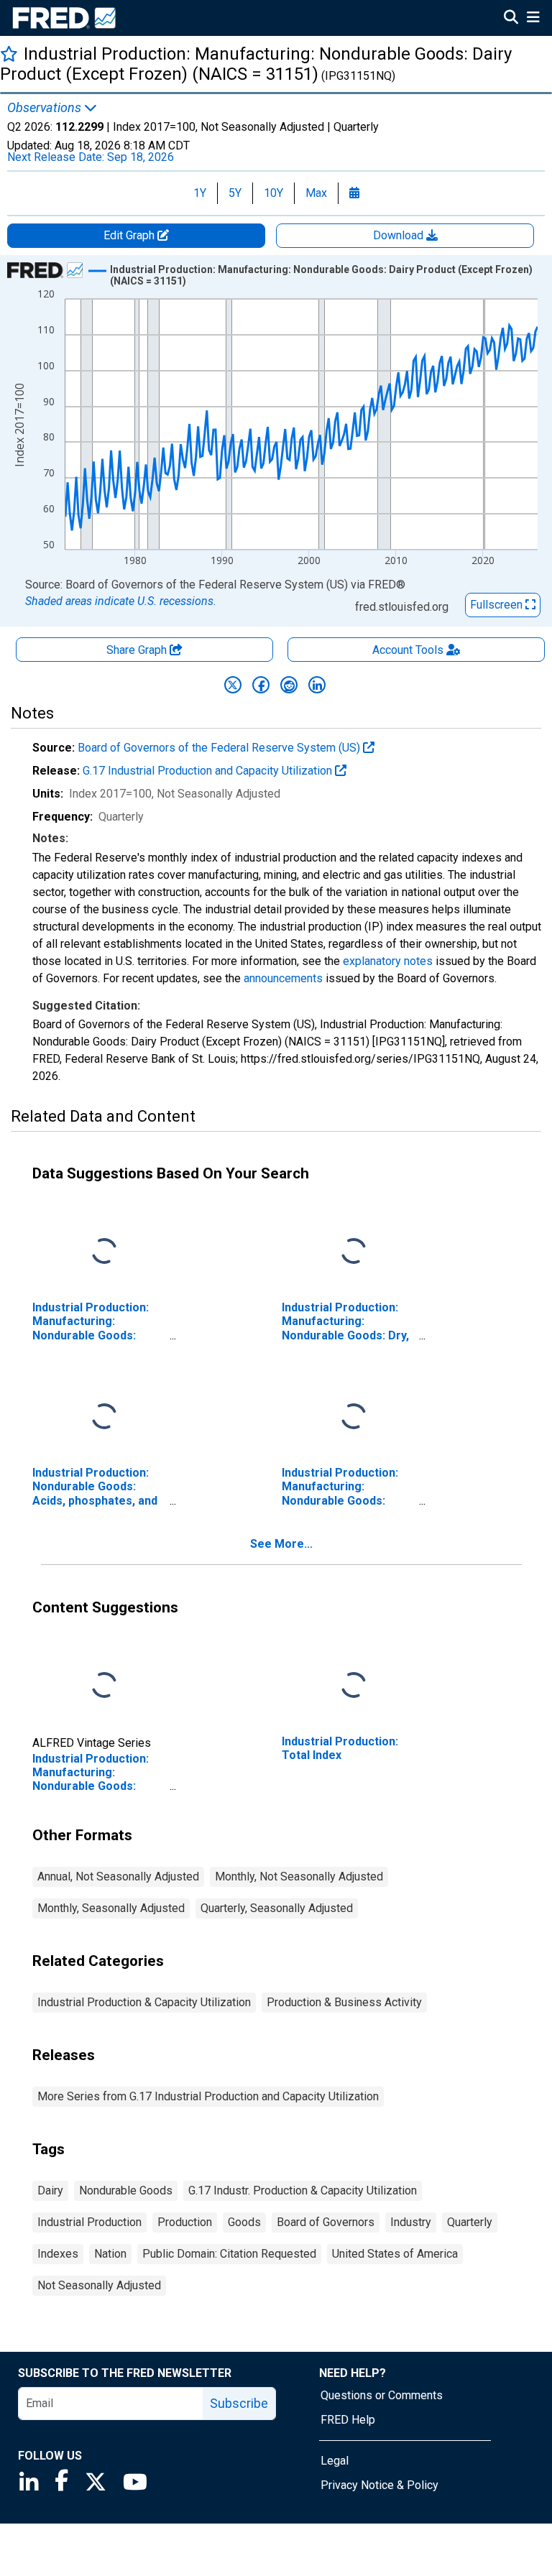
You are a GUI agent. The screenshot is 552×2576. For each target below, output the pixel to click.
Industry (411, 2222)
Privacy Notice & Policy (379, 2485)
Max (316, 193)
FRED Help (348, 2420)
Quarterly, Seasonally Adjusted (277, 1908)
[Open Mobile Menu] (533, 19)
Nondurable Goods (126, 2190)
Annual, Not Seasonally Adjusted (118, 1876)
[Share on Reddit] (289, 685)
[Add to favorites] (9, 54)
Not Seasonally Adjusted (99, 2285)
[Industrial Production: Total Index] (354, 1686)
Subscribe (239, 2403)
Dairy (50, 2190)
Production (185, 2222)
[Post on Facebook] (261, 685)
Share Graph (138, 650)
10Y (273, 193)
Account (408, 650)
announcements (283, 978)
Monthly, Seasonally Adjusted (111, 1908)
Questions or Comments (382, 2395)
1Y (200, 193)
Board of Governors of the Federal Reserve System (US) (220, 748)
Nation (110, 2254)
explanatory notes (388, 961)
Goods (244, 2222)
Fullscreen (498, 605)
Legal (335, 2461)
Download (400, 235)
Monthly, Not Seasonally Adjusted (299, 1876)
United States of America (395, 2254)
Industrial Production (89, 2222)
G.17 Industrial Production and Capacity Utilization (209, 771)
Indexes (58, 2254)
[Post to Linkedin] (317, 685)
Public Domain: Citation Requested (229, 2254)
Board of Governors (326, 2222)
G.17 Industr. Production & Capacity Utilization (303, 2190)
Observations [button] (46, 108)
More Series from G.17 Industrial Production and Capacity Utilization (208, 2096)
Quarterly (470, 2222)
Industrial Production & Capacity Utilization (144, 2002)
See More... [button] (281, 1544)
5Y (235, 193)
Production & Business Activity (344, 2002)
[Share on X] (233, 685)
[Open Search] (511, 19)
